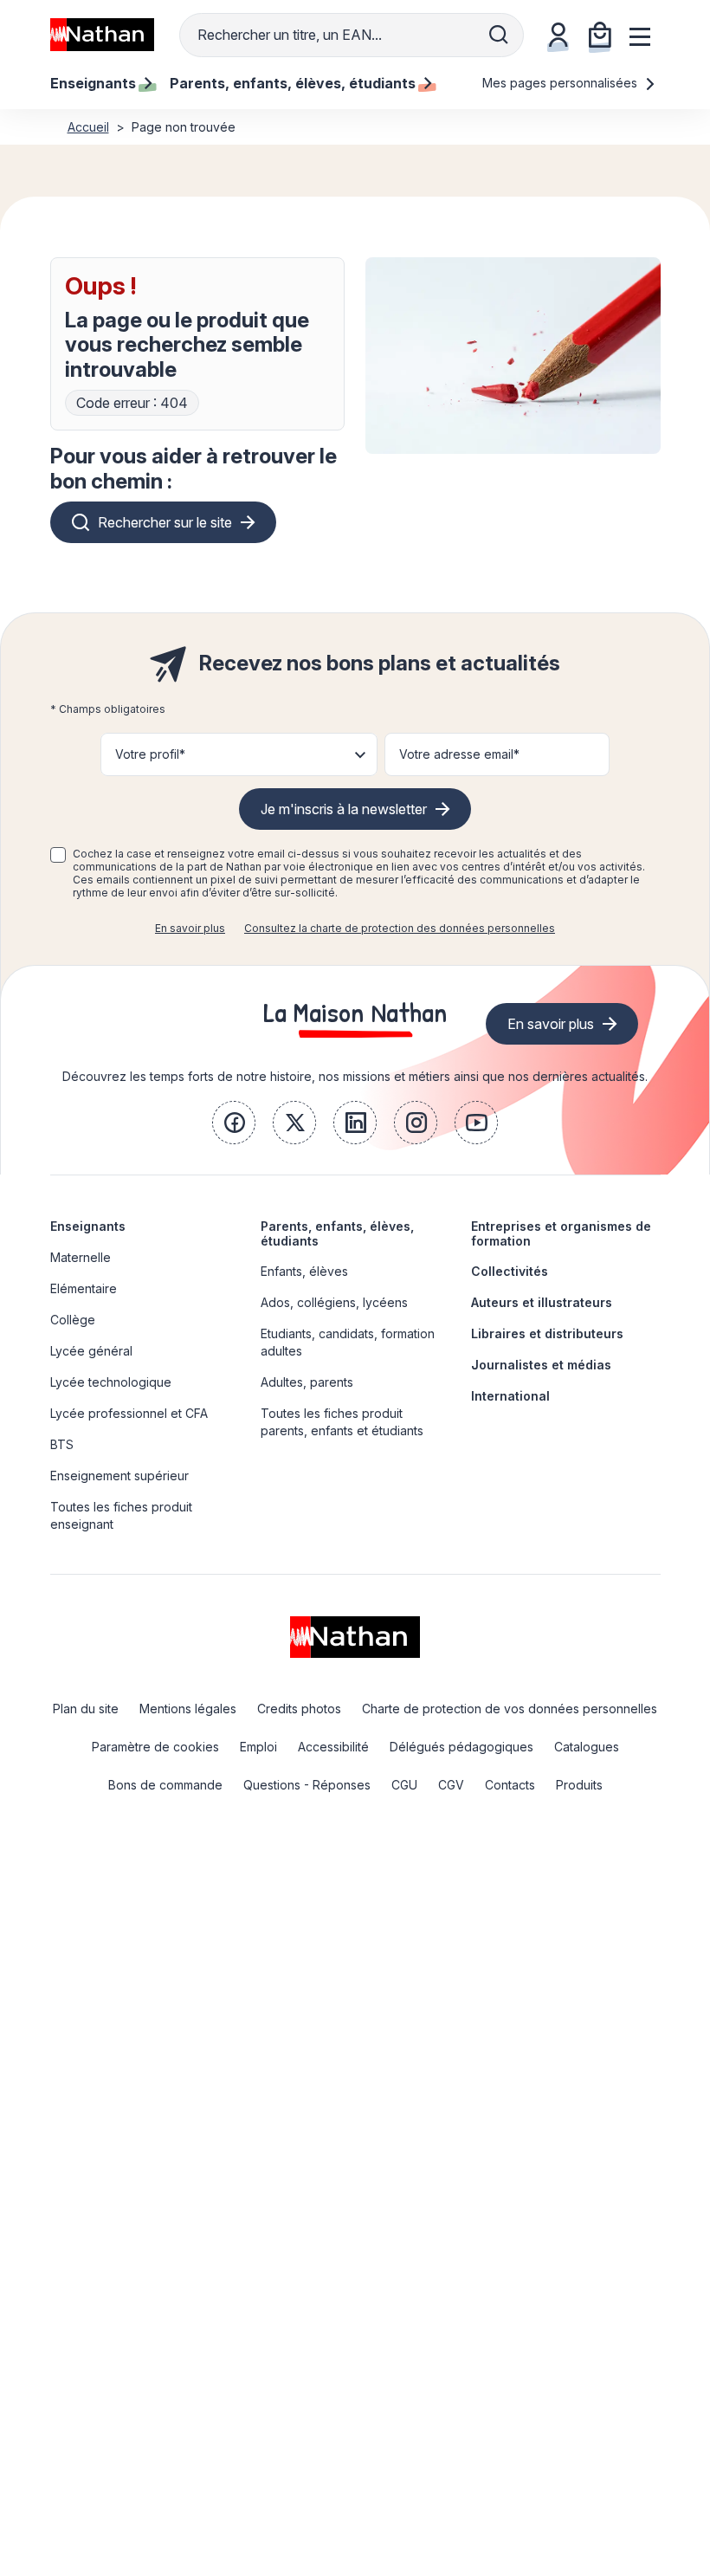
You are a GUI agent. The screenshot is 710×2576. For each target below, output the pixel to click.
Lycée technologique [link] (111, 1382)
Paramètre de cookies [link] (155, 1747)
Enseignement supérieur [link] (119, 1476)
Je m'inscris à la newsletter (344, 809)
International (510, 1396)
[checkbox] (58, 855)
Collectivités (510, 1271)
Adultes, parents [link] (307, 1382)
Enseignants (88, 1226)
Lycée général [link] (91, 1351)
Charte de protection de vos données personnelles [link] (510, 1709)
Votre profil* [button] (150, 754)
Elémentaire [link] (84, 1288)
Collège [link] (73, 1320)
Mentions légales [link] (188, 1709)
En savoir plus (190, 928)
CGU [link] (404, 1785)
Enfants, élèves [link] (304, 1271)
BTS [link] (62, 1444)
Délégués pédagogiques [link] (461, 1747)
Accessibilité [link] (333, 1747)
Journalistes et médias (541, 1365)
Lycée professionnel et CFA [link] (129, 1413)
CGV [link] (451, 1785)
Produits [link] (579, 1785)
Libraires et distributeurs (547, 1333)
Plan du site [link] (86, 1709)
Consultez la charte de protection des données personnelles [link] (400, 928)
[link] (234, 1123)
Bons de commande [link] (165, 1785)
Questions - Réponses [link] (307, 1785)
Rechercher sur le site (165, 522)
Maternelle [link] (81, 1257)
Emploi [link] (258, 1747)
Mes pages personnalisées (562, 83)
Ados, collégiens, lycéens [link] (334, 1302)
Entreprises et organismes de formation (561, 1233)
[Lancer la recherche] (499, 35)
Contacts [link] (510, 1785)
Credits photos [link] (299, 1709)
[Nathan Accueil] (102, 35)
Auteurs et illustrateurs (542, 1302)
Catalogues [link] (587, 1747)
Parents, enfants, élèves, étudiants (337, 1233)
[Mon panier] (600, 35)
